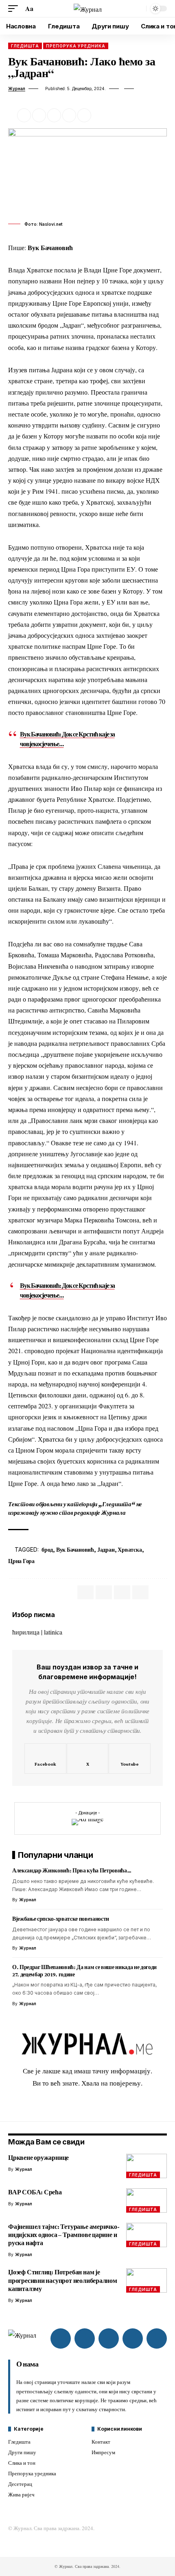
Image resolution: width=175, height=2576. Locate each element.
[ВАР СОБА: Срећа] (147, 2200)
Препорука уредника (75, 46)
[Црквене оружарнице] (147, 2166)
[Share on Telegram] (122, 1592)
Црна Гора (21, 1561)
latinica (53, 1632)
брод (47, 1550)
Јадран (106, 1550)
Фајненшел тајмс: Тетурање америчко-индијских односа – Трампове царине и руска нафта (64, 2235)
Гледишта (25, 46)
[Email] (54, 115)
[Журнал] (88, 9)
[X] (88, 1759)
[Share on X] (39, 115)
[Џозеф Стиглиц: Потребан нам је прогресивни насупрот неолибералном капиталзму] (147, 2280)
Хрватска (130, 1550)
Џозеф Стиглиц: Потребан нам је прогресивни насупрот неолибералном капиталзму (63, 2280)
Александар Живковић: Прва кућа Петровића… (72, 1870)
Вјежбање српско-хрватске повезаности (61, 1919)
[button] (15, 8)
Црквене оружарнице (38, 2158)
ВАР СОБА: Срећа (35, 2192)
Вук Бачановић (75, 1550)
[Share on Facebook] (24, 115)
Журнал (17, 89)
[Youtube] (130, 1759)
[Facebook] (45, 1759)
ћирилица (26, 1632)
